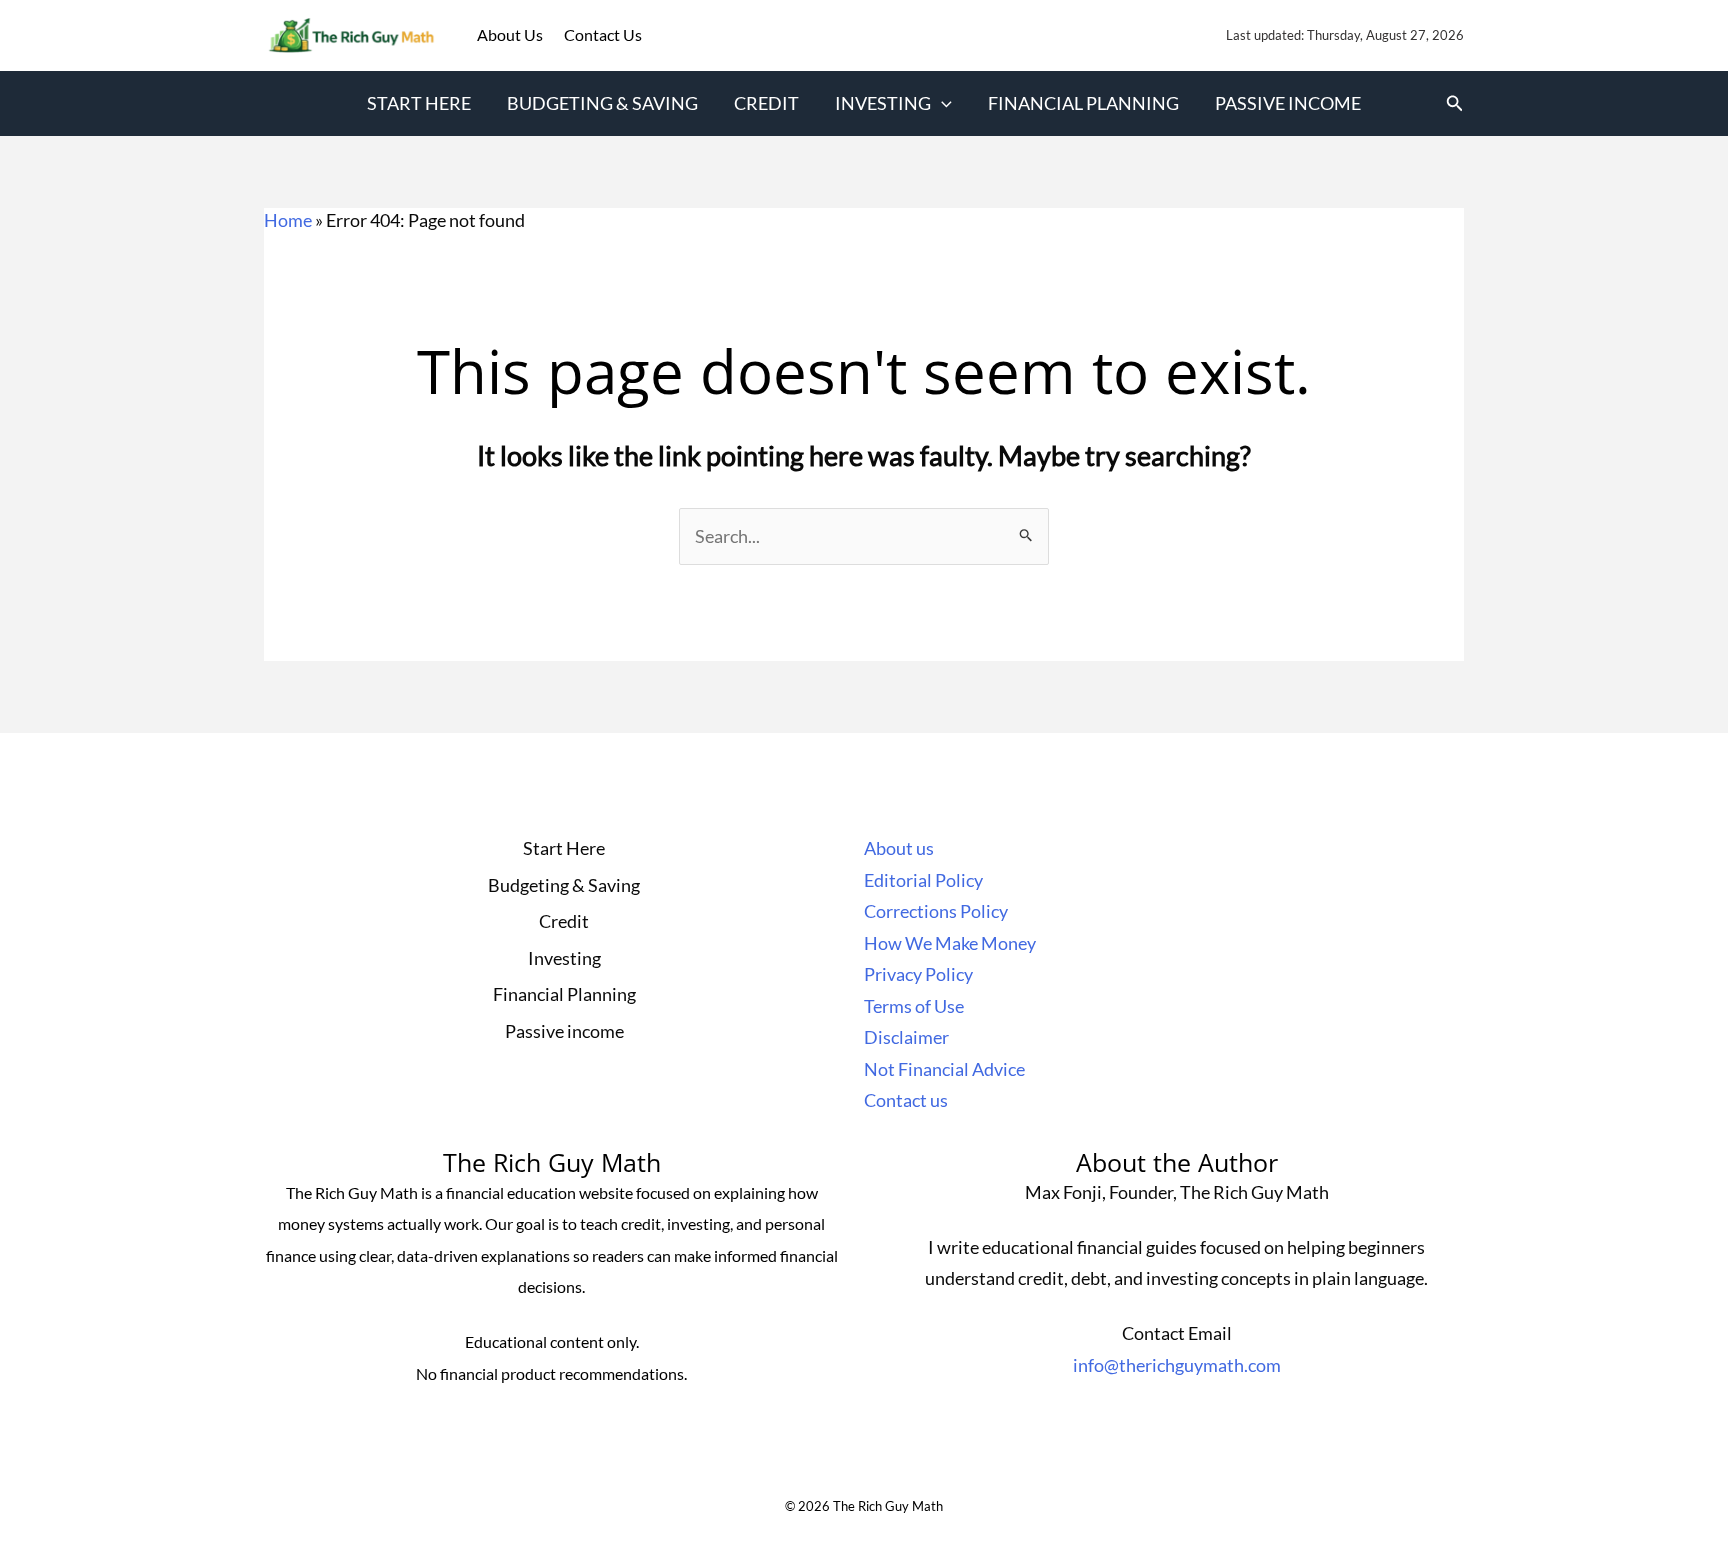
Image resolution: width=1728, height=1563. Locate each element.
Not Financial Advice (944, 1069)
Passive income (1288, 103)
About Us (511, 34)
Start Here (419, 103)
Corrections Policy (936, 911)
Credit (766, 103)
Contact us (906, 1100)
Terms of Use (914, 1006)
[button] (941, 103)
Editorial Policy (923, 880)
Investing (883, 103)
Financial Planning (1083, 103)
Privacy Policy (918, 974)
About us (899, 848)
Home (288, 220)
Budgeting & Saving (602, 103)
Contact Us (603, 34)
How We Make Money (950, 943)
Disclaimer (906, 1037)
